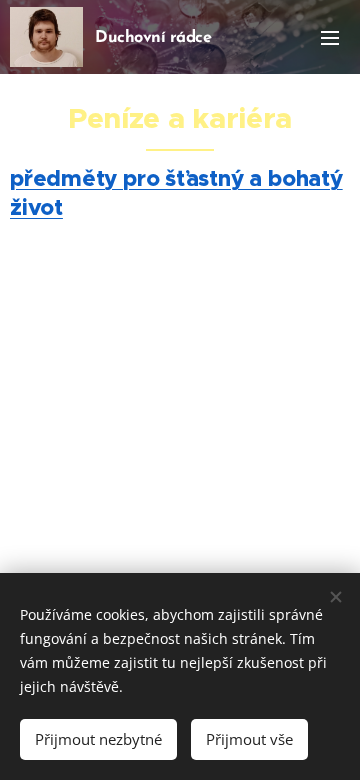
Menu (330, 37)
